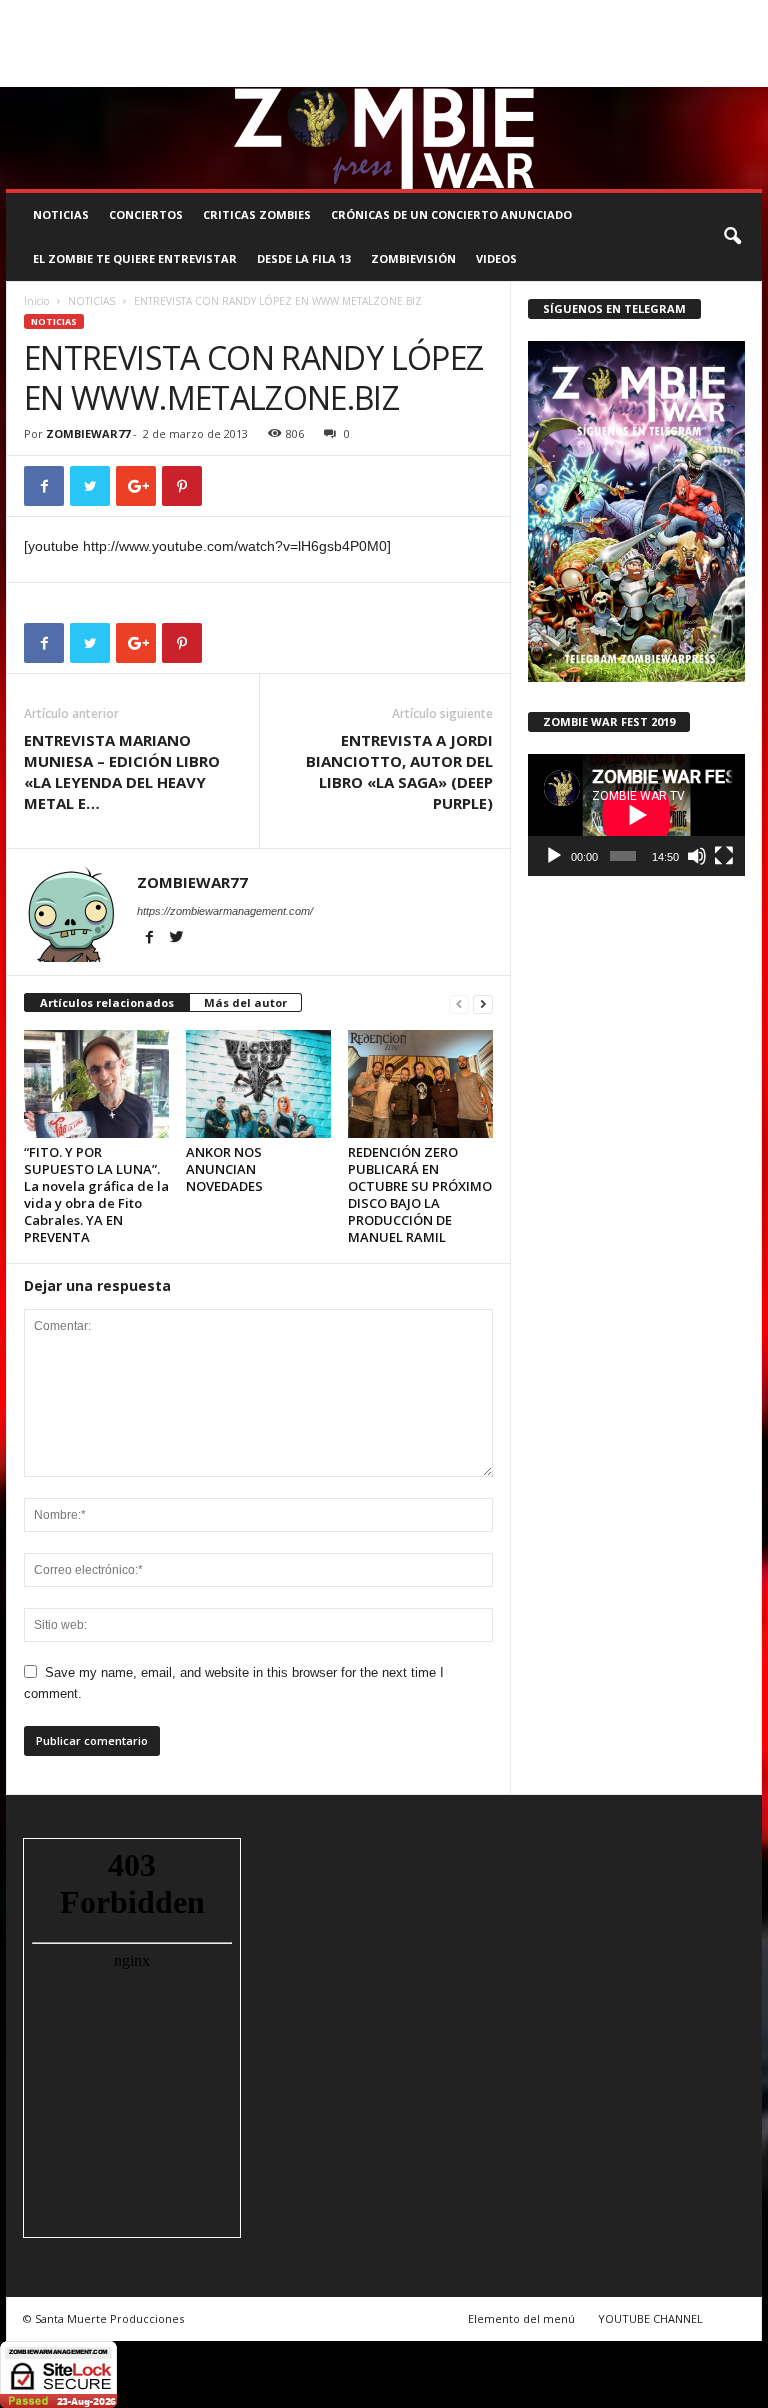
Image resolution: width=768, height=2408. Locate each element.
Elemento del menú (521, 2318)
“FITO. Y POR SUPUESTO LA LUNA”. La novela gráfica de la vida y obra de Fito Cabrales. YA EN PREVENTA (96, 1194)
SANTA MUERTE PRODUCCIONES (318, 14)
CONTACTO (714, 14)
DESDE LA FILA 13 (304, 258)
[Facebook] (654, 72)
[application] (636, 815)
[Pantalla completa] (724, 856)
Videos (496, 258)
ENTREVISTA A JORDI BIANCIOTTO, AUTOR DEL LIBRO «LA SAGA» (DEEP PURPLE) (399, 771)
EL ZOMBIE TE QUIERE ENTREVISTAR (135, 258)
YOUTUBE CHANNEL (650, 2318)
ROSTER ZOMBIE (49, 43)
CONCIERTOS (146, 214)
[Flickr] (685, 72)
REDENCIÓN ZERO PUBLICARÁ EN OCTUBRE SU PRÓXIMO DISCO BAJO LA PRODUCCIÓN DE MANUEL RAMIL (420, 1194)
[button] (732, 237)
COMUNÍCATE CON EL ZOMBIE (497, 14)
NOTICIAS (61, 214)
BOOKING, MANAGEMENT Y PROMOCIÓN (112, 14)
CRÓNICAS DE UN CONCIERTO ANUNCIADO (451, 214)
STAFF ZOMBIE (630, 14)
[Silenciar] (697, 856)
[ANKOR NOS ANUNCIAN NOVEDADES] (258, 1084)
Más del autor (245, 1002)
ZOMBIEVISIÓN (413, 258)
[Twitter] (716, 72)
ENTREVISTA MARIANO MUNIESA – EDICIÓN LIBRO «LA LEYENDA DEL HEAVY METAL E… (122, 771)
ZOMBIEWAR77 (88, 433)
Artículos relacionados (107, 1002)
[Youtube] (747, 72)
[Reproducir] (554, 856)
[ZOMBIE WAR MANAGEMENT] (384, 138)
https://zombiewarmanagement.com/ (225, 911)
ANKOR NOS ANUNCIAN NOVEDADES (224, 1169)
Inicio (36, 301)
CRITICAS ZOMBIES (257, 214)
